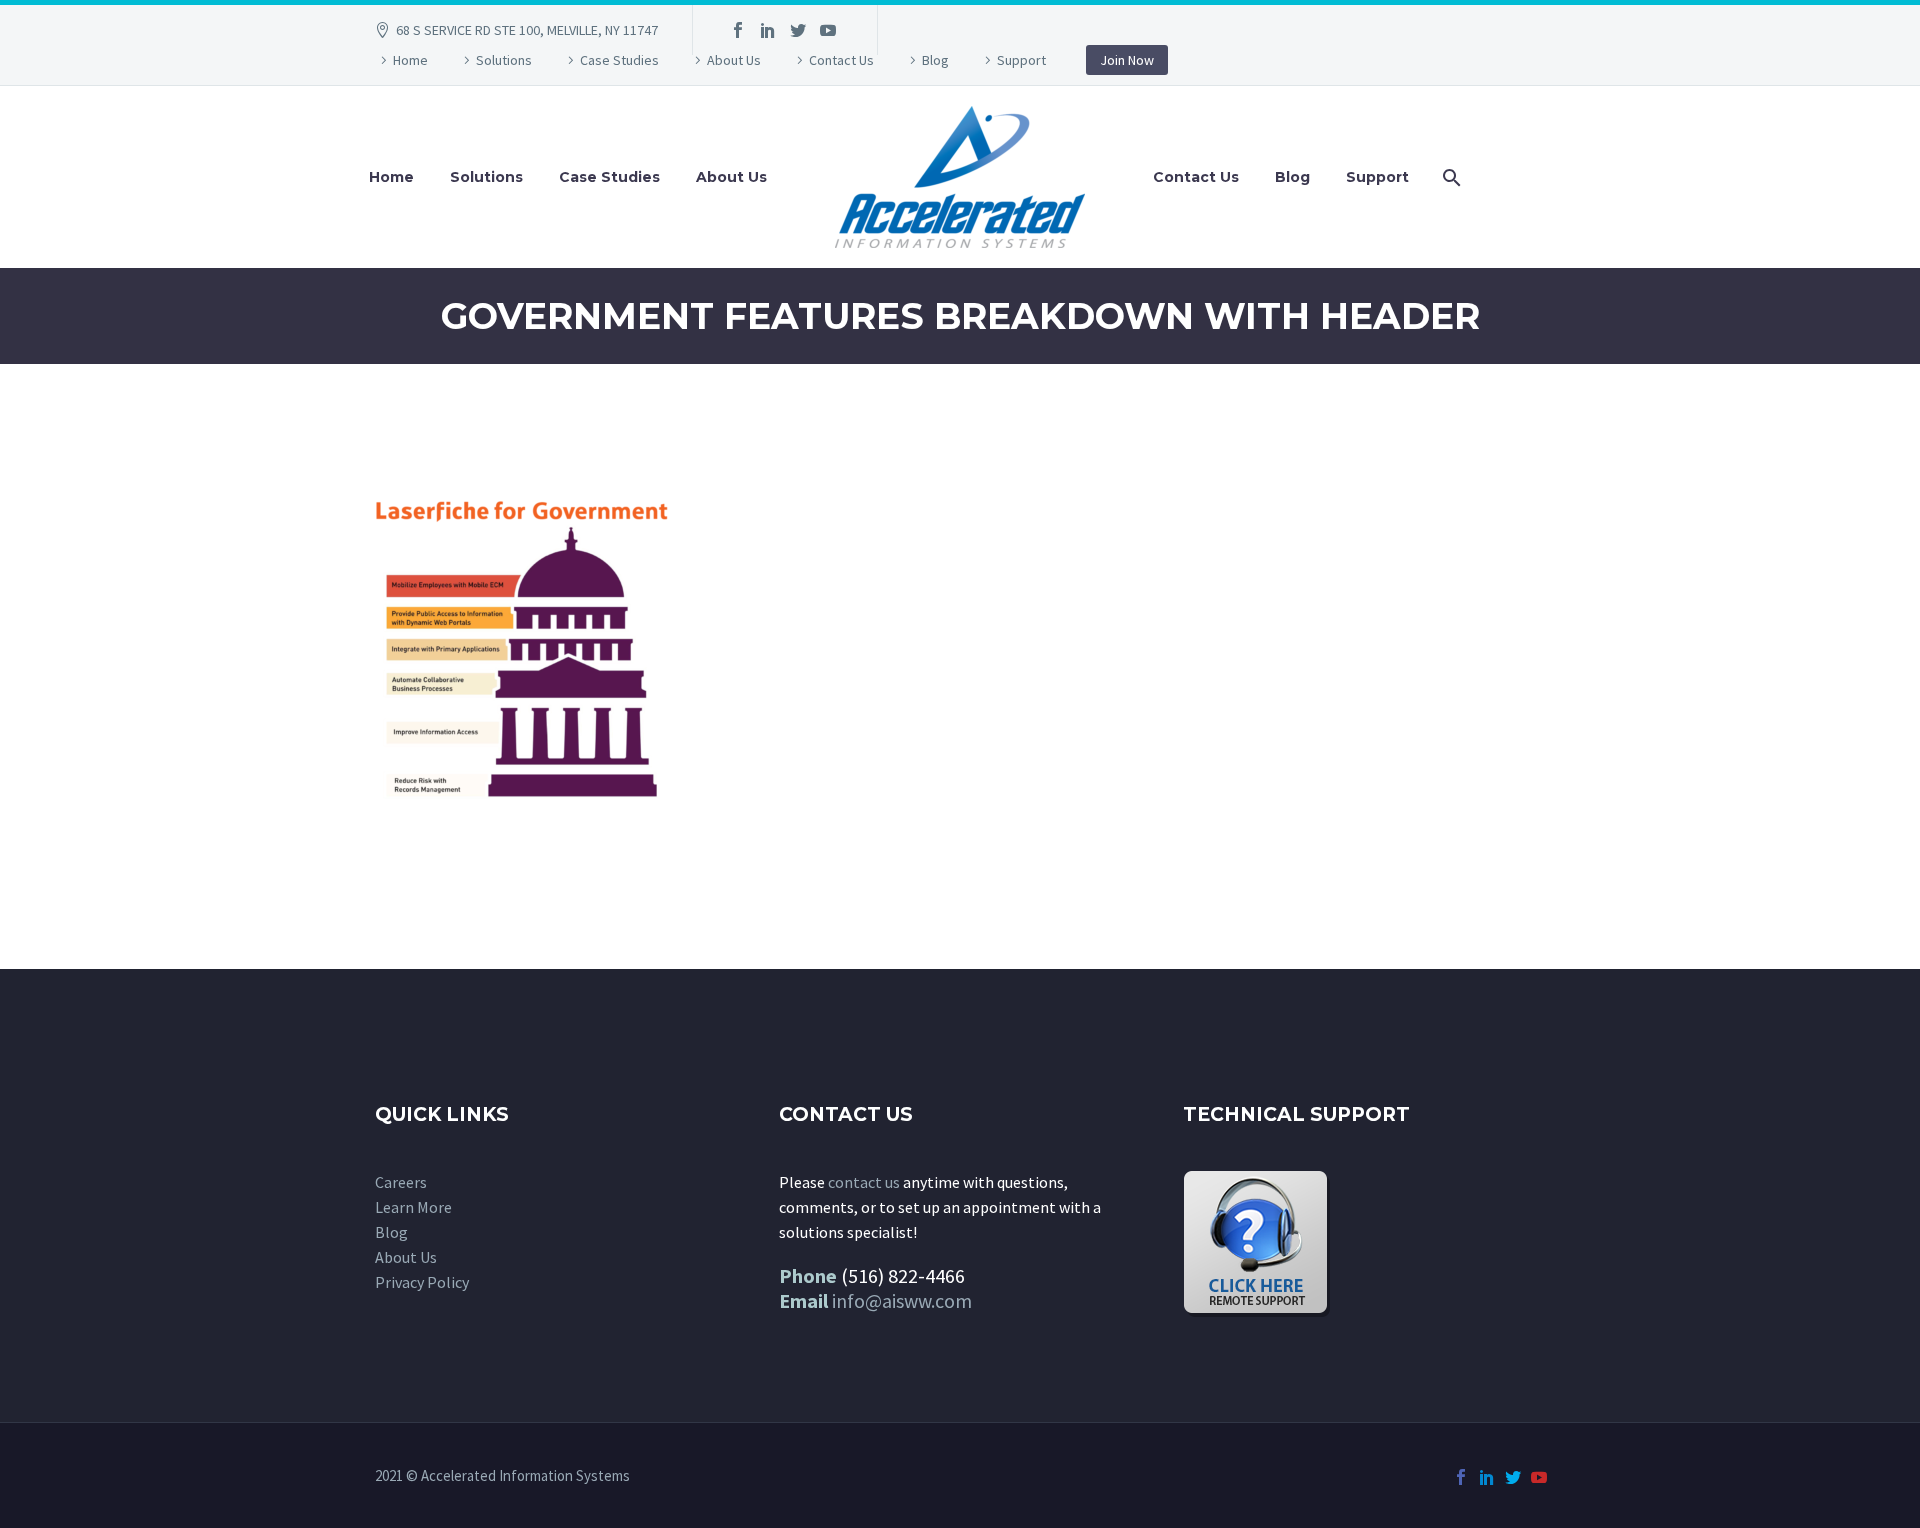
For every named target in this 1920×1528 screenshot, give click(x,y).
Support (1021, 60)
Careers (401, 1182)
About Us (734, 60)
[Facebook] (738, 30)
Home (410, 60)
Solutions (504, 60)
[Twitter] (798, 30)
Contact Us (841, 60)
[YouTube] (828, 30)
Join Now (1127, 60)
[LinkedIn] (768, 30)
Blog (935, 60)
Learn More (413, 1207)
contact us (864, 1182)
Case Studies (619, 60)
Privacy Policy (422, 1282)
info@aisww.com (902, 1300)
